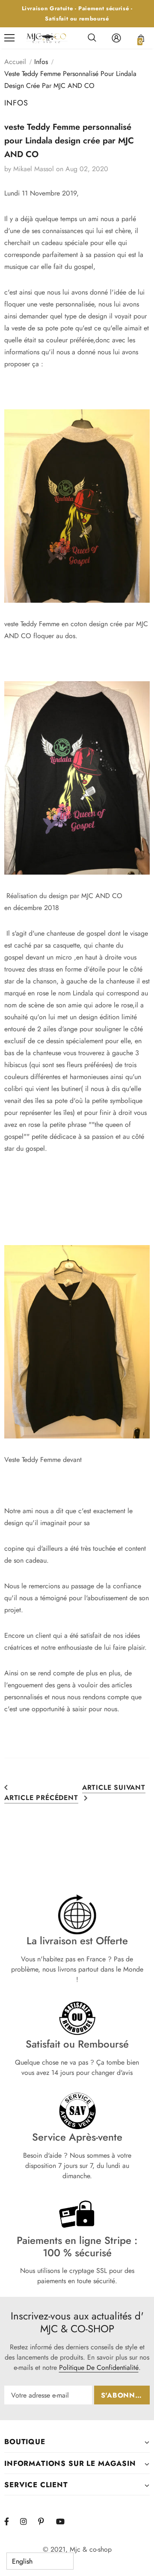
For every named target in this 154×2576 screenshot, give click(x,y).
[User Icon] (116, 38)
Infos (41, 62)
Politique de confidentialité (99, 2367)
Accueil (15, 62)
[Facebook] (12, 2522)
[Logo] (47, 38)
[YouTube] (64, 2522)
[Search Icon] (92, 38)
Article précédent (41, 1798)
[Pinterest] (46, 2522)
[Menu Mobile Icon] (9, 38)
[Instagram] (28, 2522)
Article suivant (114, 1787)
